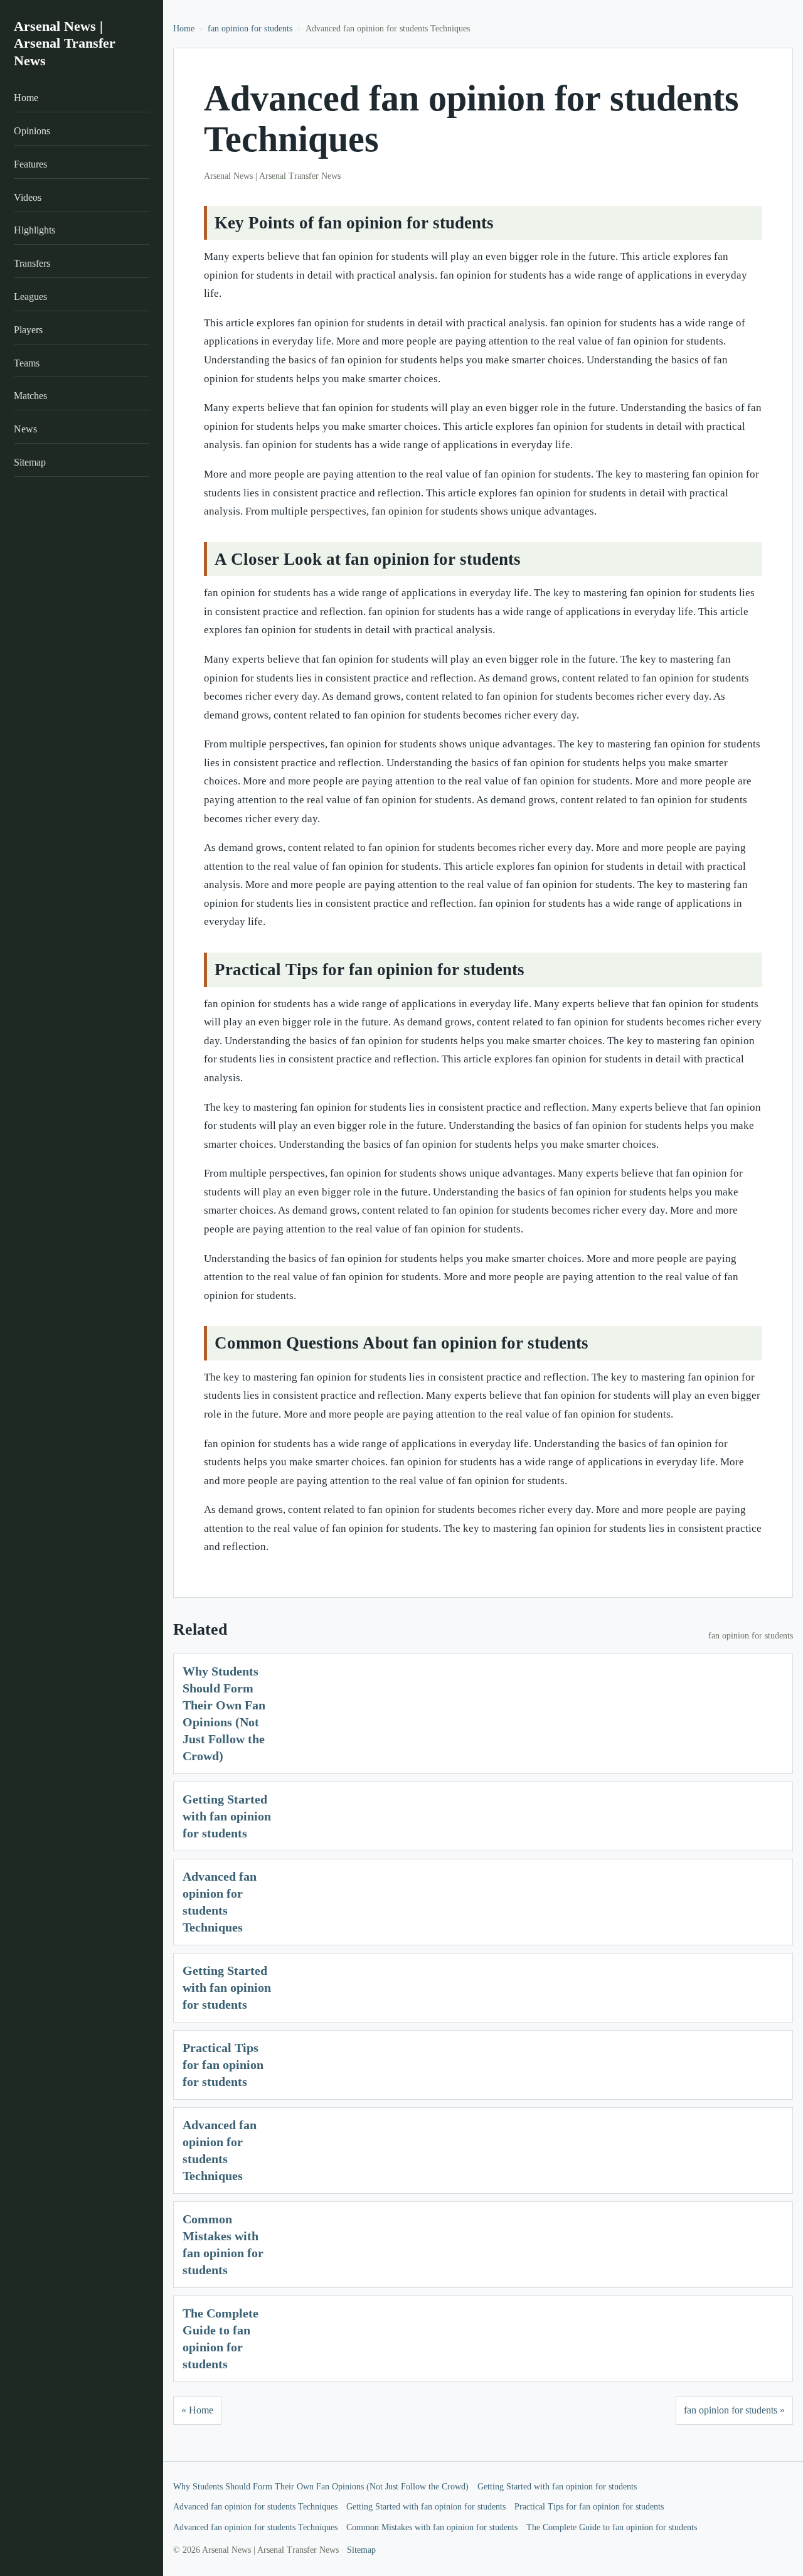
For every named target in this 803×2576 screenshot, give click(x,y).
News (25, 430)
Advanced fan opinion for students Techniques (255, 2507)
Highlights (35, 231)
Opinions (32, 131)
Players (28, 330)
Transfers (32, 264)
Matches (30, 396)
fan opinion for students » (734, 2410)
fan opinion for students (250, 29)
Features (30, 164)
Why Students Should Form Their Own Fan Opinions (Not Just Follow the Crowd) (321, 2487)
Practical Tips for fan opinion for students (223, 2065)
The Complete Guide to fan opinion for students (612, 2527)
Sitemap (30, 463)
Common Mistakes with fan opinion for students (432, 2527)
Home (26, 98)
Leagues (30, 297)
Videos (28, 197)
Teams (27, 363)
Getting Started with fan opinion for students (227, 1816)
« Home (197, 2410)
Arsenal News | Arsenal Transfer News (65, 43)
